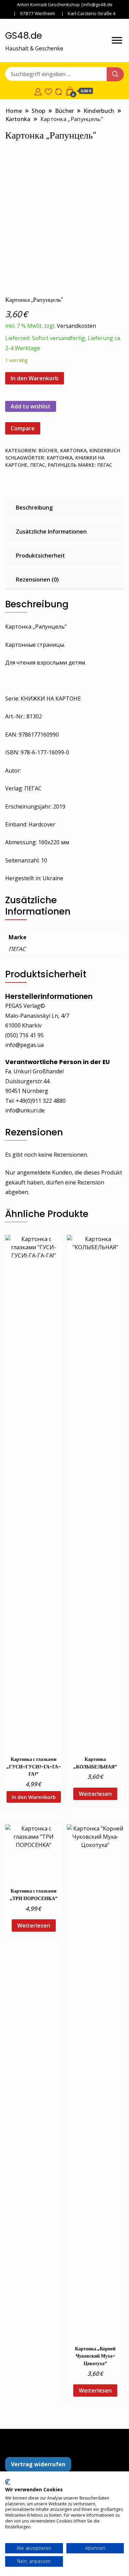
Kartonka (73, 450)
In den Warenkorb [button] (34, 1797)
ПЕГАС (38, 465)
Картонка (60, 458)
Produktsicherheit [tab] (40, 556)
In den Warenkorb (35, 378)
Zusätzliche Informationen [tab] (51, 532)
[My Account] (38, 91)
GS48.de (24, 36)
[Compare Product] (59, 91)
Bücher (48, 450)
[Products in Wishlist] (48, 91)
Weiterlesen (95, 1794)
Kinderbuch (105, 450)
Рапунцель (62, 465)
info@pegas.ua (24, 1045)
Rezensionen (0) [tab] (37, 580)
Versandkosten (76, 326)
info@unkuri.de (25, 1110)
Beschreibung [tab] (34, 508)
